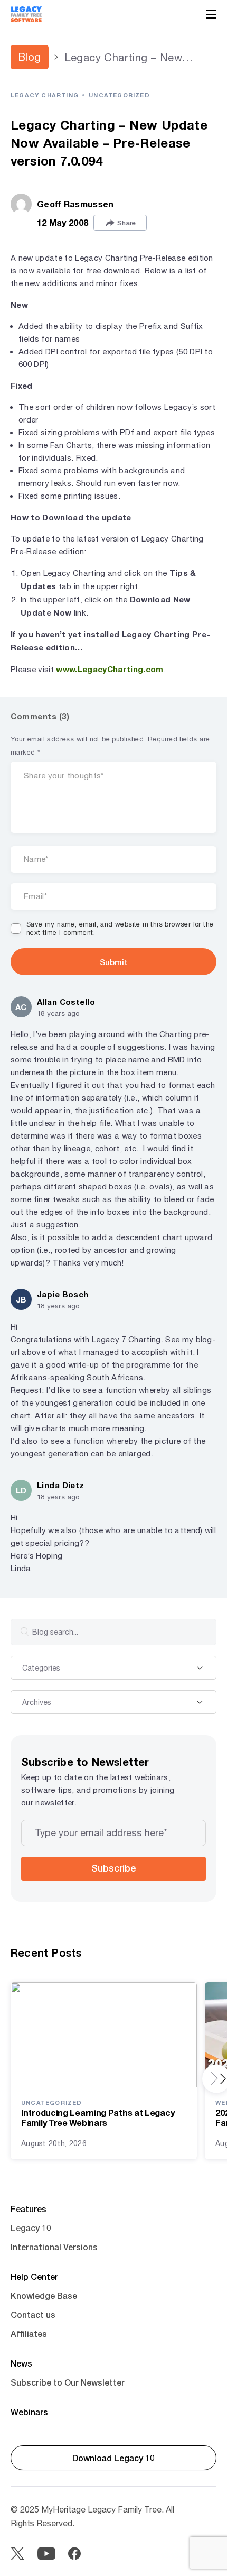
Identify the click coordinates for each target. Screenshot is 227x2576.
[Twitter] (17, 2554)
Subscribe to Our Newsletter (68, 2382)
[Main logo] (26, 14)
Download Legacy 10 (113, 2458)
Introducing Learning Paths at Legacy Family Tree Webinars (98, 2117)
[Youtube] (46, 2554)
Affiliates (29, 2334)
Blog (30, 57)
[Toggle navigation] (211, 14)
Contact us (33, 2314)
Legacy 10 (31, 2228)
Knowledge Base (44, 2295)
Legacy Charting (45, 95)
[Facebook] (74, 2554)
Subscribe (113, 1868)
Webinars (29, 2412)
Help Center (34, 2276)
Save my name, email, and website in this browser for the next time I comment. (120, 929)
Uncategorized (119, 95)
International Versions (54, 2247)
